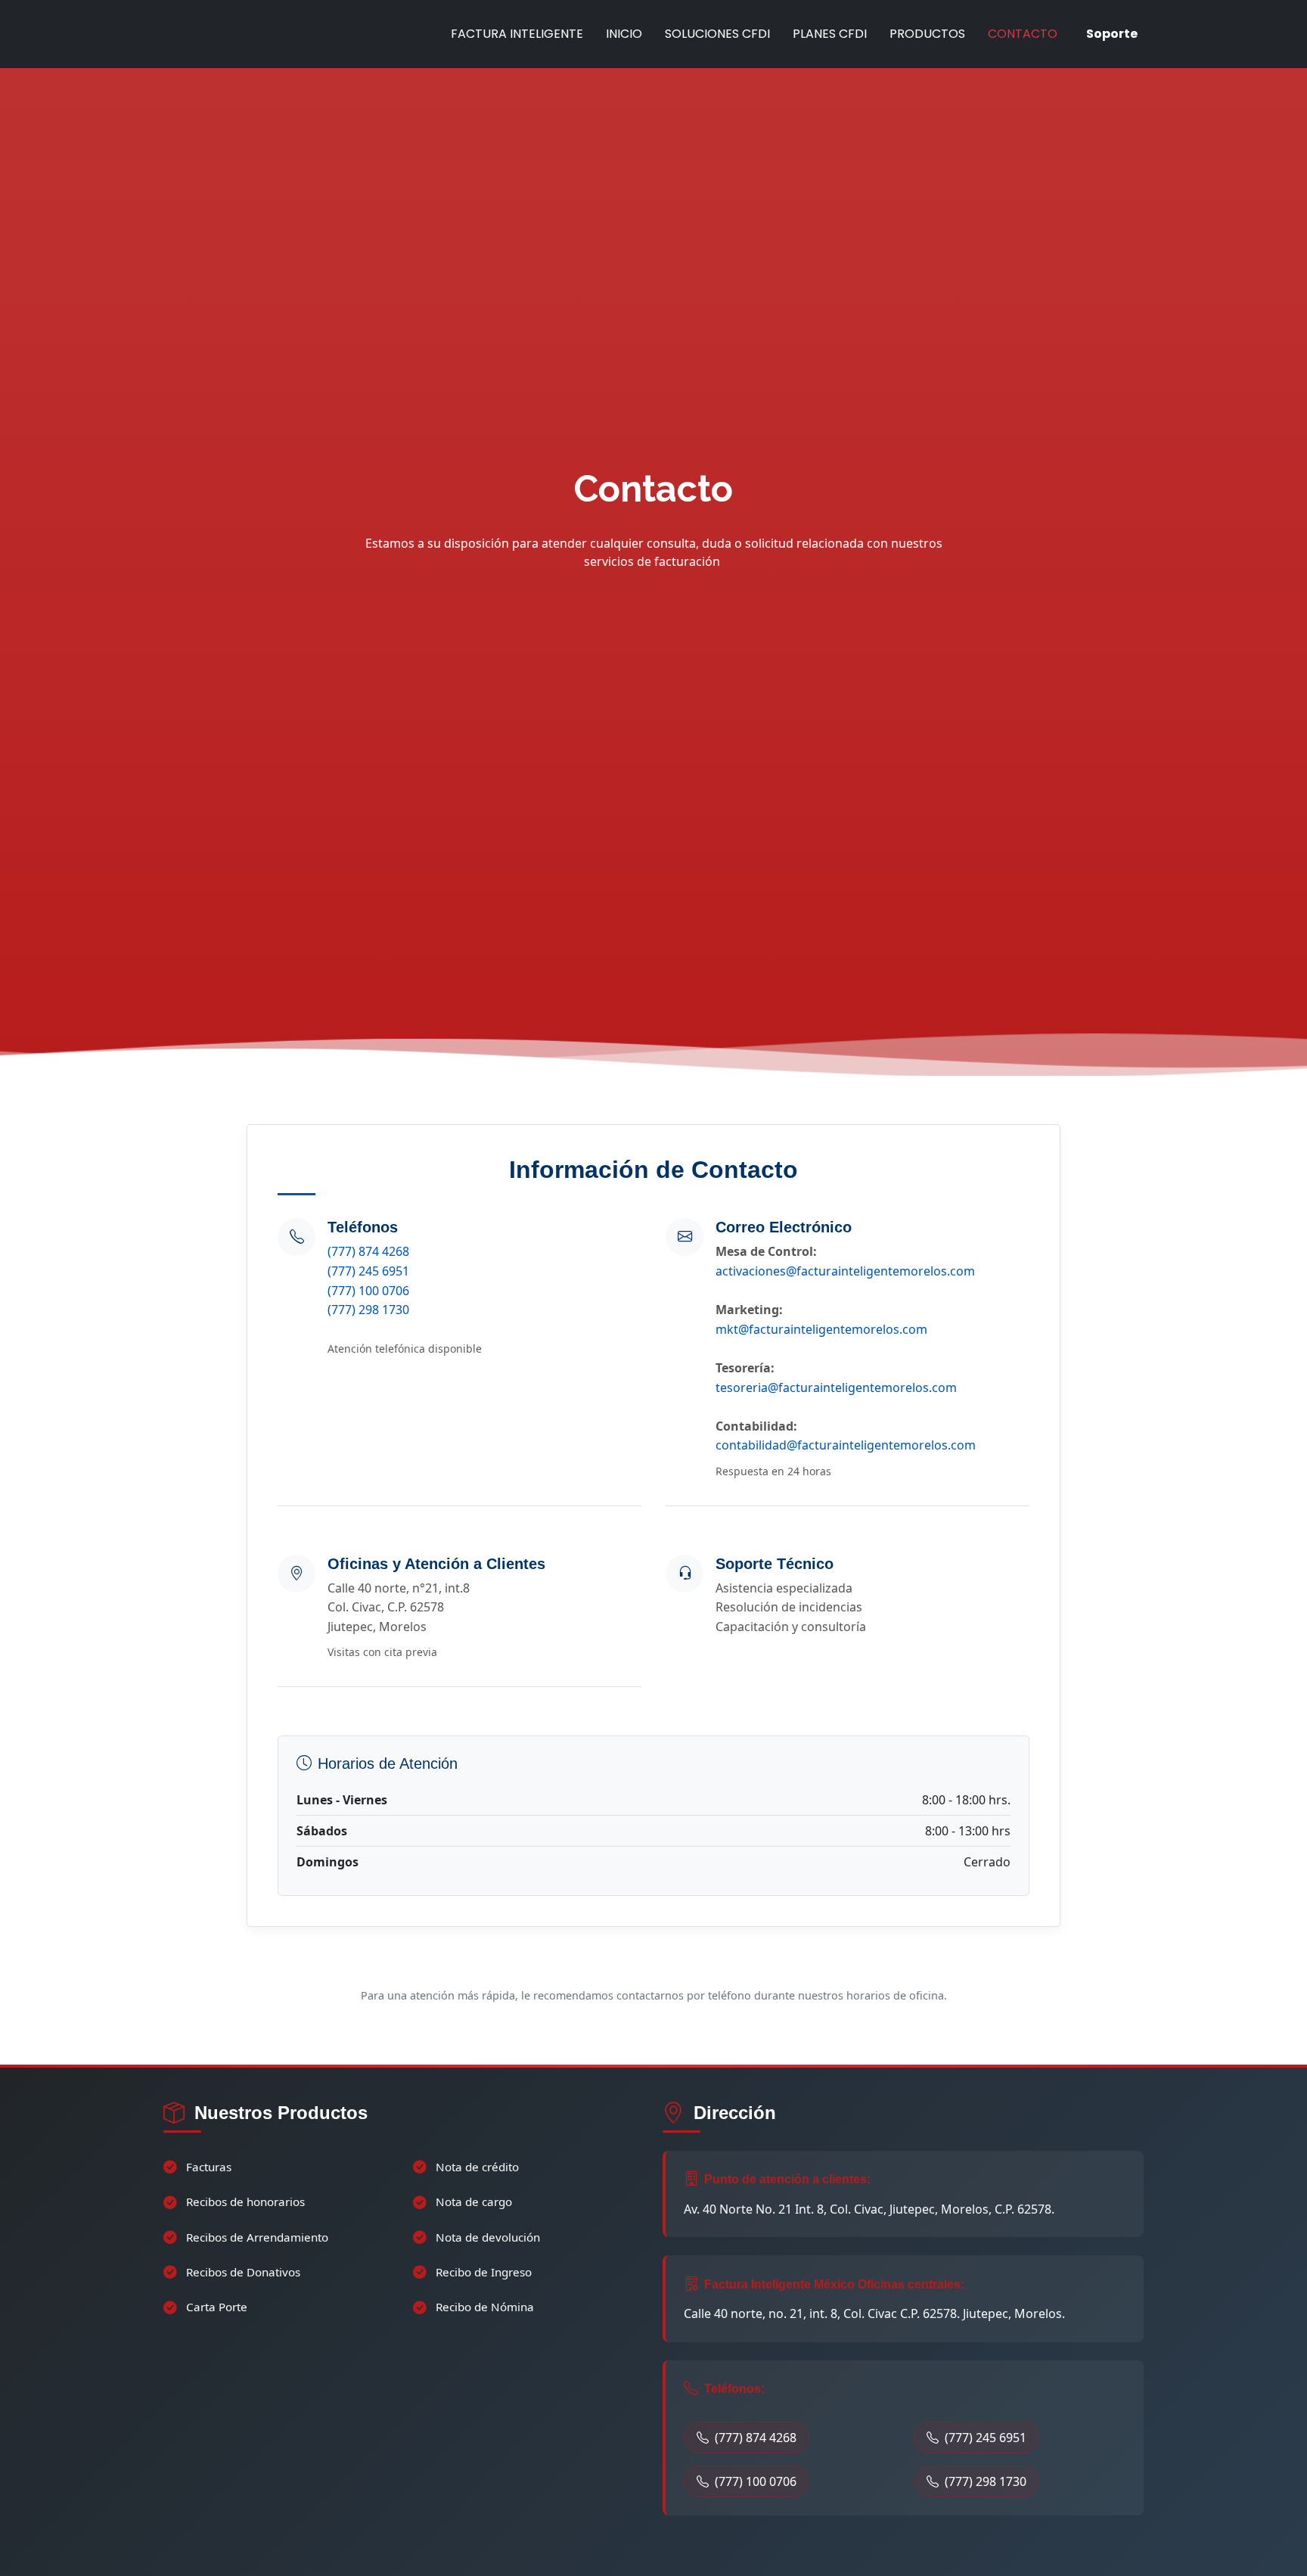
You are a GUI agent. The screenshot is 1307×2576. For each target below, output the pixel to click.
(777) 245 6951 (368, 1271)
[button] (179, 515)
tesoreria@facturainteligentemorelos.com (836, 1387)
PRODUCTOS (927, 34)
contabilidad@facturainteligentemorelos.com (846, 1445)
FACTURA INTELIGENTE (517, 34)
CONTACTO (1023, 34)
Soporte (1112, 34)
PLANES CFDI (830, 34)
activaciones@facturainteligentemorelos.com (845, 1271)
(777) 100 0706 (368, 1291)
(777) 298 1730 (368, 1310)
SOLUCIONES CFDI (717, 34)
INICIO (624, 34)
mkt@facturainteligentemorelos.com (821, 1329)
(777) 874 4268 (368, 1251)
